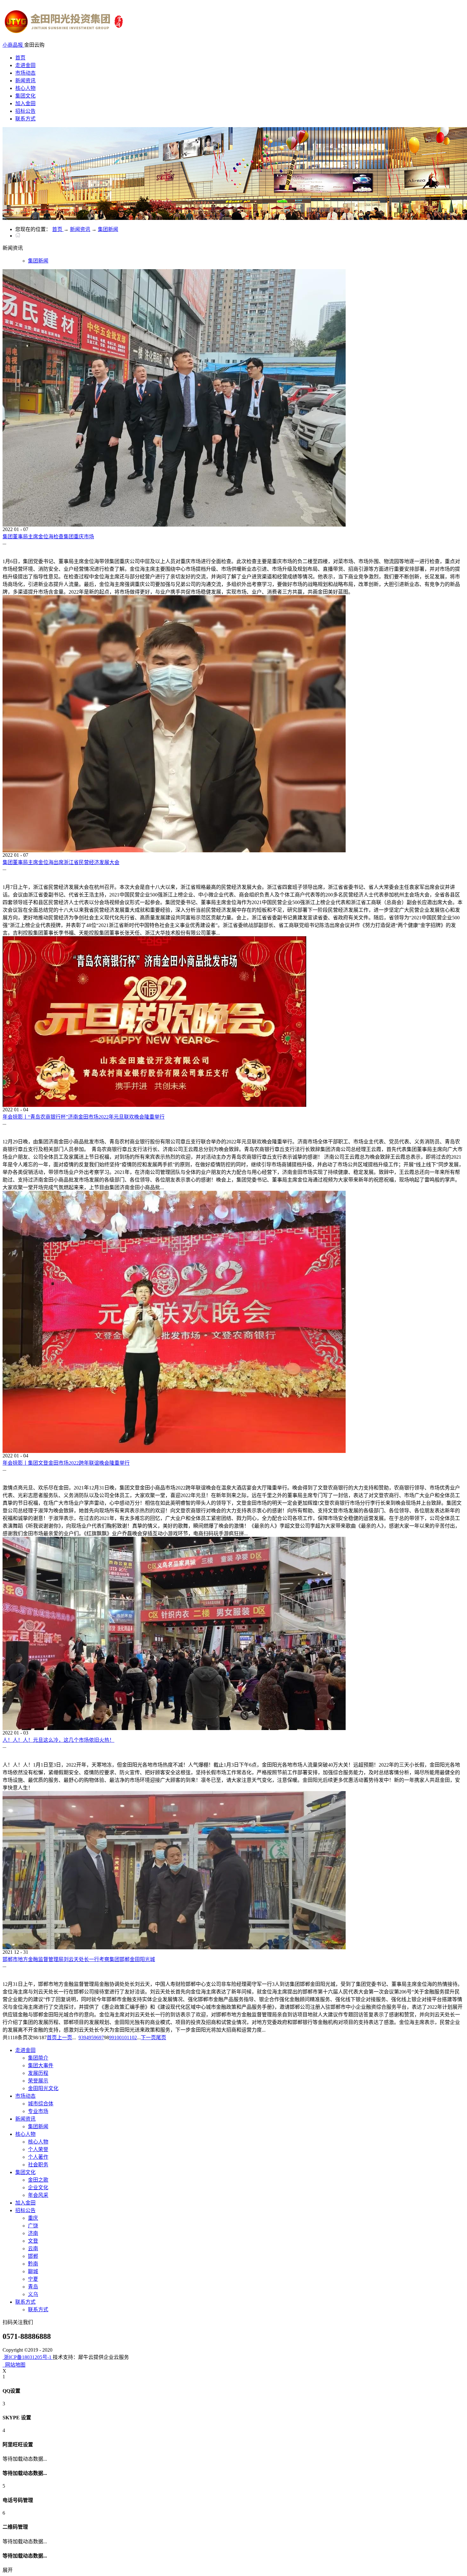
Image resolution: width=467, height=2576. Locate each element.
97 (101, 2038)
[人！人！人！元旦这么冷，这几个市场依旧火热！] (174, 1728)
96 (96, 2038)
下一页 (148, 2038)
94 (86, 2038)
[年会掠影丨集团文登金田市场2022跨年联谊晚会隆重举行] (174, 1451)
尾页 (161, 2038)
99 (112, 2038)
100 (118, 2038)
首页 (20, 58)
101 (125, 2038)
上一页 (64, 2038)
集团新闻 (108, 229)
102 (133, 2038)
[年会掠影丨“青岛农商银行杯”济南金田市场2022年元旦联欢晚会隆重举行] (154, 1105)
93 (81, 2038)
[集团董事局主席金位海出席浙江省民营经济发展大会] (174, 851)
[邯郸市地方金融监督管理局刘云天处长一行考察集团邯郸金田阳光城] (174, 1948)
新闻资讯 (80, 229)
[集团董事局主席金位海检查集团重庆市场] (174, 525)
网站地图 (14, 2365)
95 (91, 2038)
